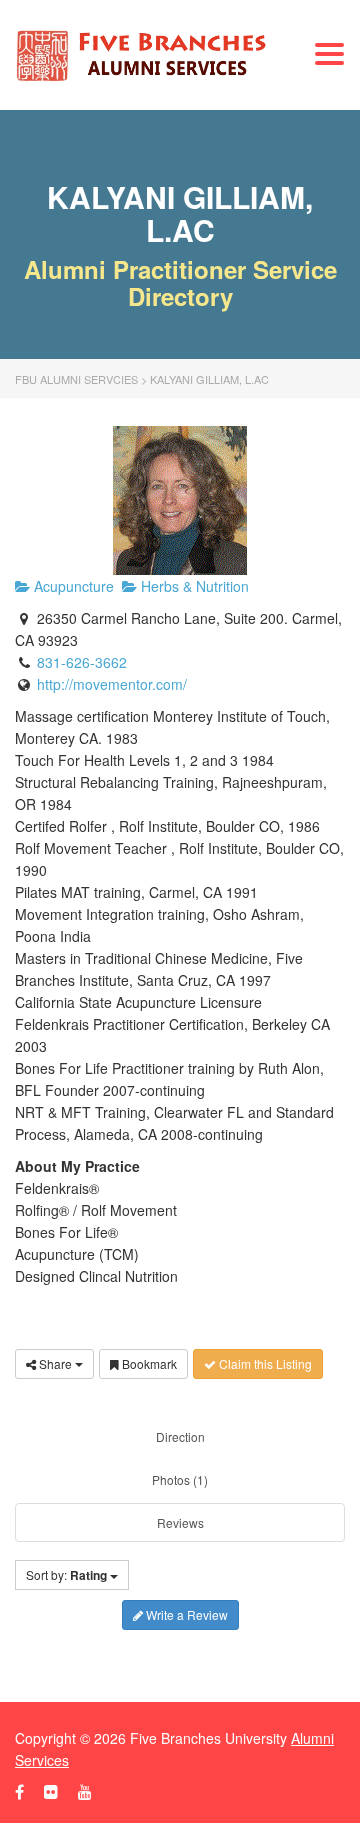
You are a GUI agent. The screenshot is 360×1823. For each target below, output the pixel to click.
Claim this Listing (264, 1363)
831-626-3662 (82, 662)
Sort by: (66, 1575)
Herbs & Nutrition (193, 586)
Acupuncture (72, 586)
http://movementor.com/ (112, 684)
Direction (180, 1436)
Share (55, 1363)
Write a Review (185, 1614)
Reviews (180, 1522)
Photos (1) (180, 1479)
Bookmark (148, 1363)
